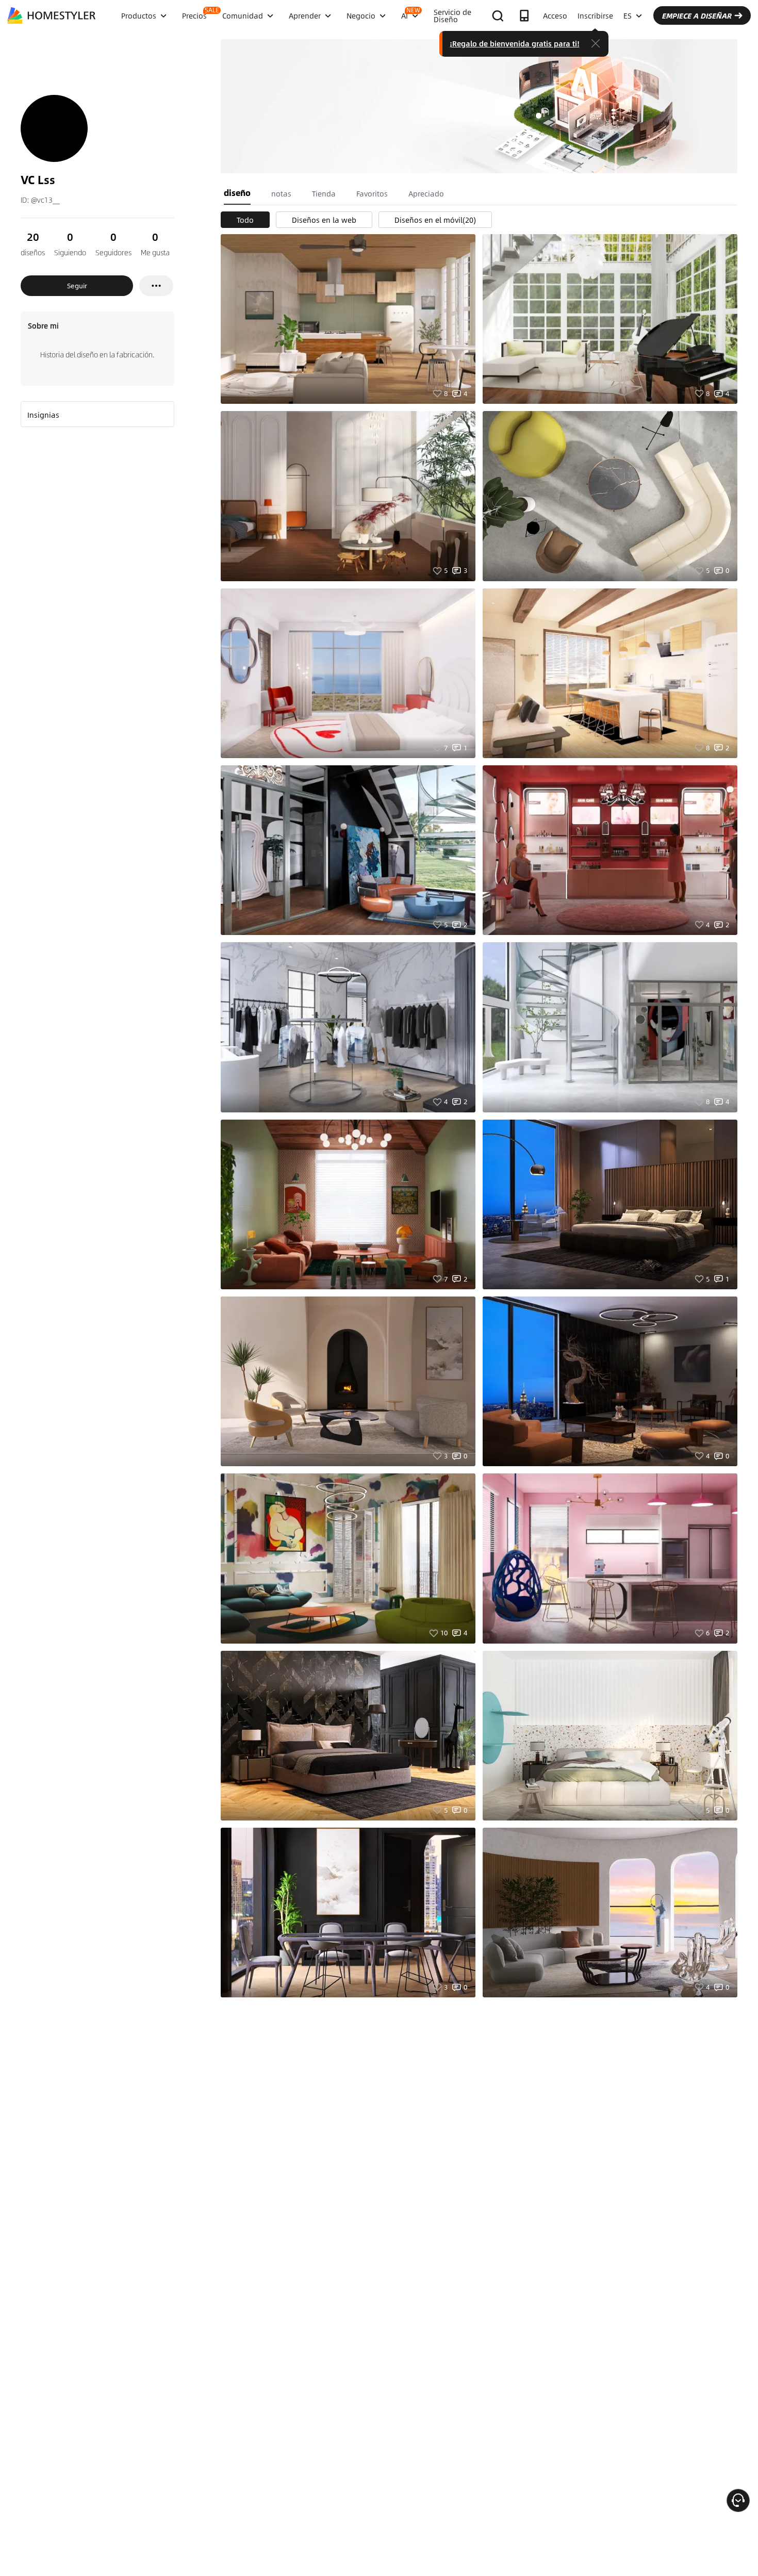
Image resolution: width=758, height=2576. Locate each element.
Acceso (555, 15)
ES (628, 15)
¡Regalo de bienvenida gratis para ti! (515, 43)
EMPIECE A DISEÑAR (696, 15)
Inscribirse (595, 15)
